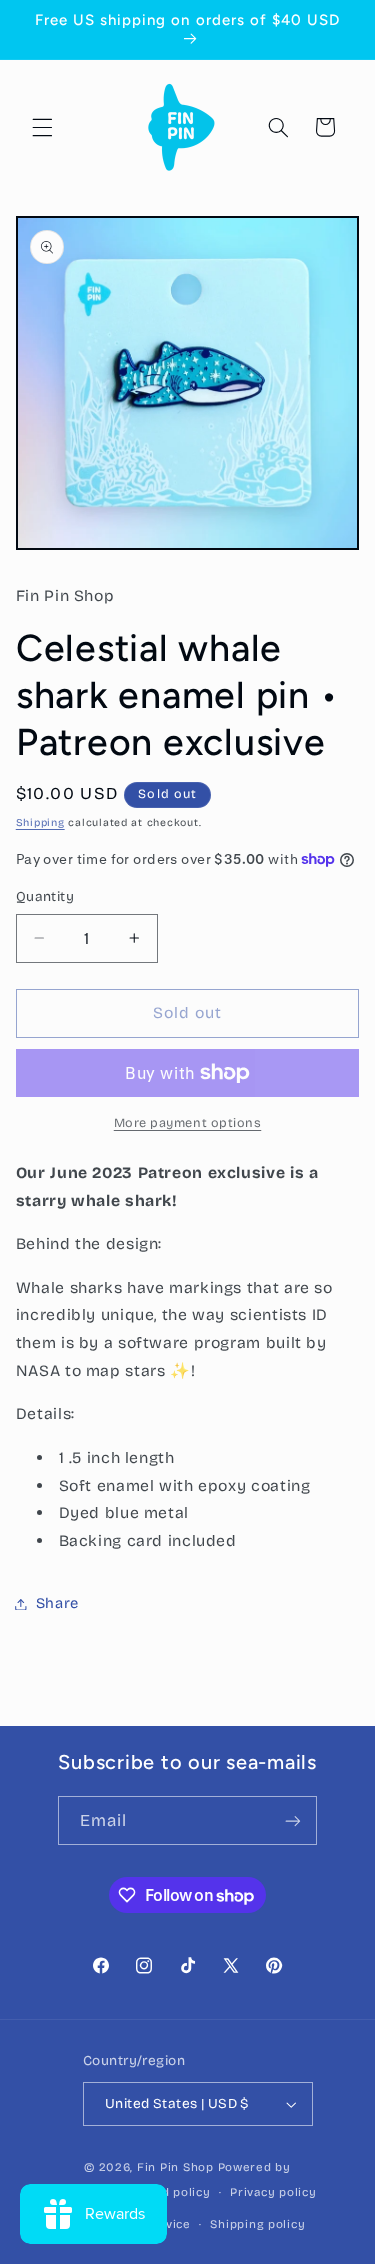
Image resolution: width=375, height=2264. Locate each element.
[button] (42, 127)
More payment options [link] (188, 1122)
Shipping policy (257, 2224)
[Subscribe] (293, 1820)
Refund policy (168, 2192)
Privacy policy (273, 2192)
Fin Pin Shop (175, 2167)
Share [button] (57, 1603)
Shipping (40, 822)
